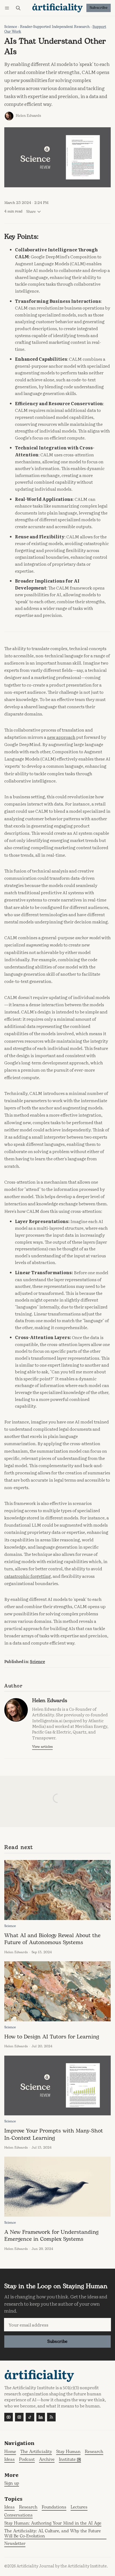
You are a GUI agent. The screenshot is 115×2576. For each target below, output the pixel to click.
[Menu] (8, 8)
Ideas (9, 2508)
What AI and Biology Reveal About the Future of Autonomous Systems (52, 1939)
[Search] (18, 8)
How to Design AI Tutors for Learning (52, 2037)
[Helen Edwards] (9, 116)
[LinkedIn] (41, 2417)
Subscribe (99, 8)
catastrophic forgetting (28, 1576)
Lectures (79, 2508)
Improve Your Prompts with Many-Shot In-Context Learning (54, 2134)
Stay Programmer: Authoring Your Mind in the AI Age (53, 2524)
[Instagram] (19, 2417)
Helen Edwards (28, 116)
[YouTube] (9, 2417)
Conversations (18, 2516)
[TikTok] (30, 2417)
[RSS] (51, 2417)
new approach (61, 737)
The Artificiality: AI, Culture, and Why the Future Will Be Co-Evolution (53, 2534)
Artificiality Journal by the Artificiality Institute (62, 2566)
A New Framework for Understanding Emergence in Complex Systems (51, 2236)
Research (28, 2508)
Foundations (54, 2508)
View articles (42, 1747)
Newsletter (15, 2544)
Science (11, 27)
